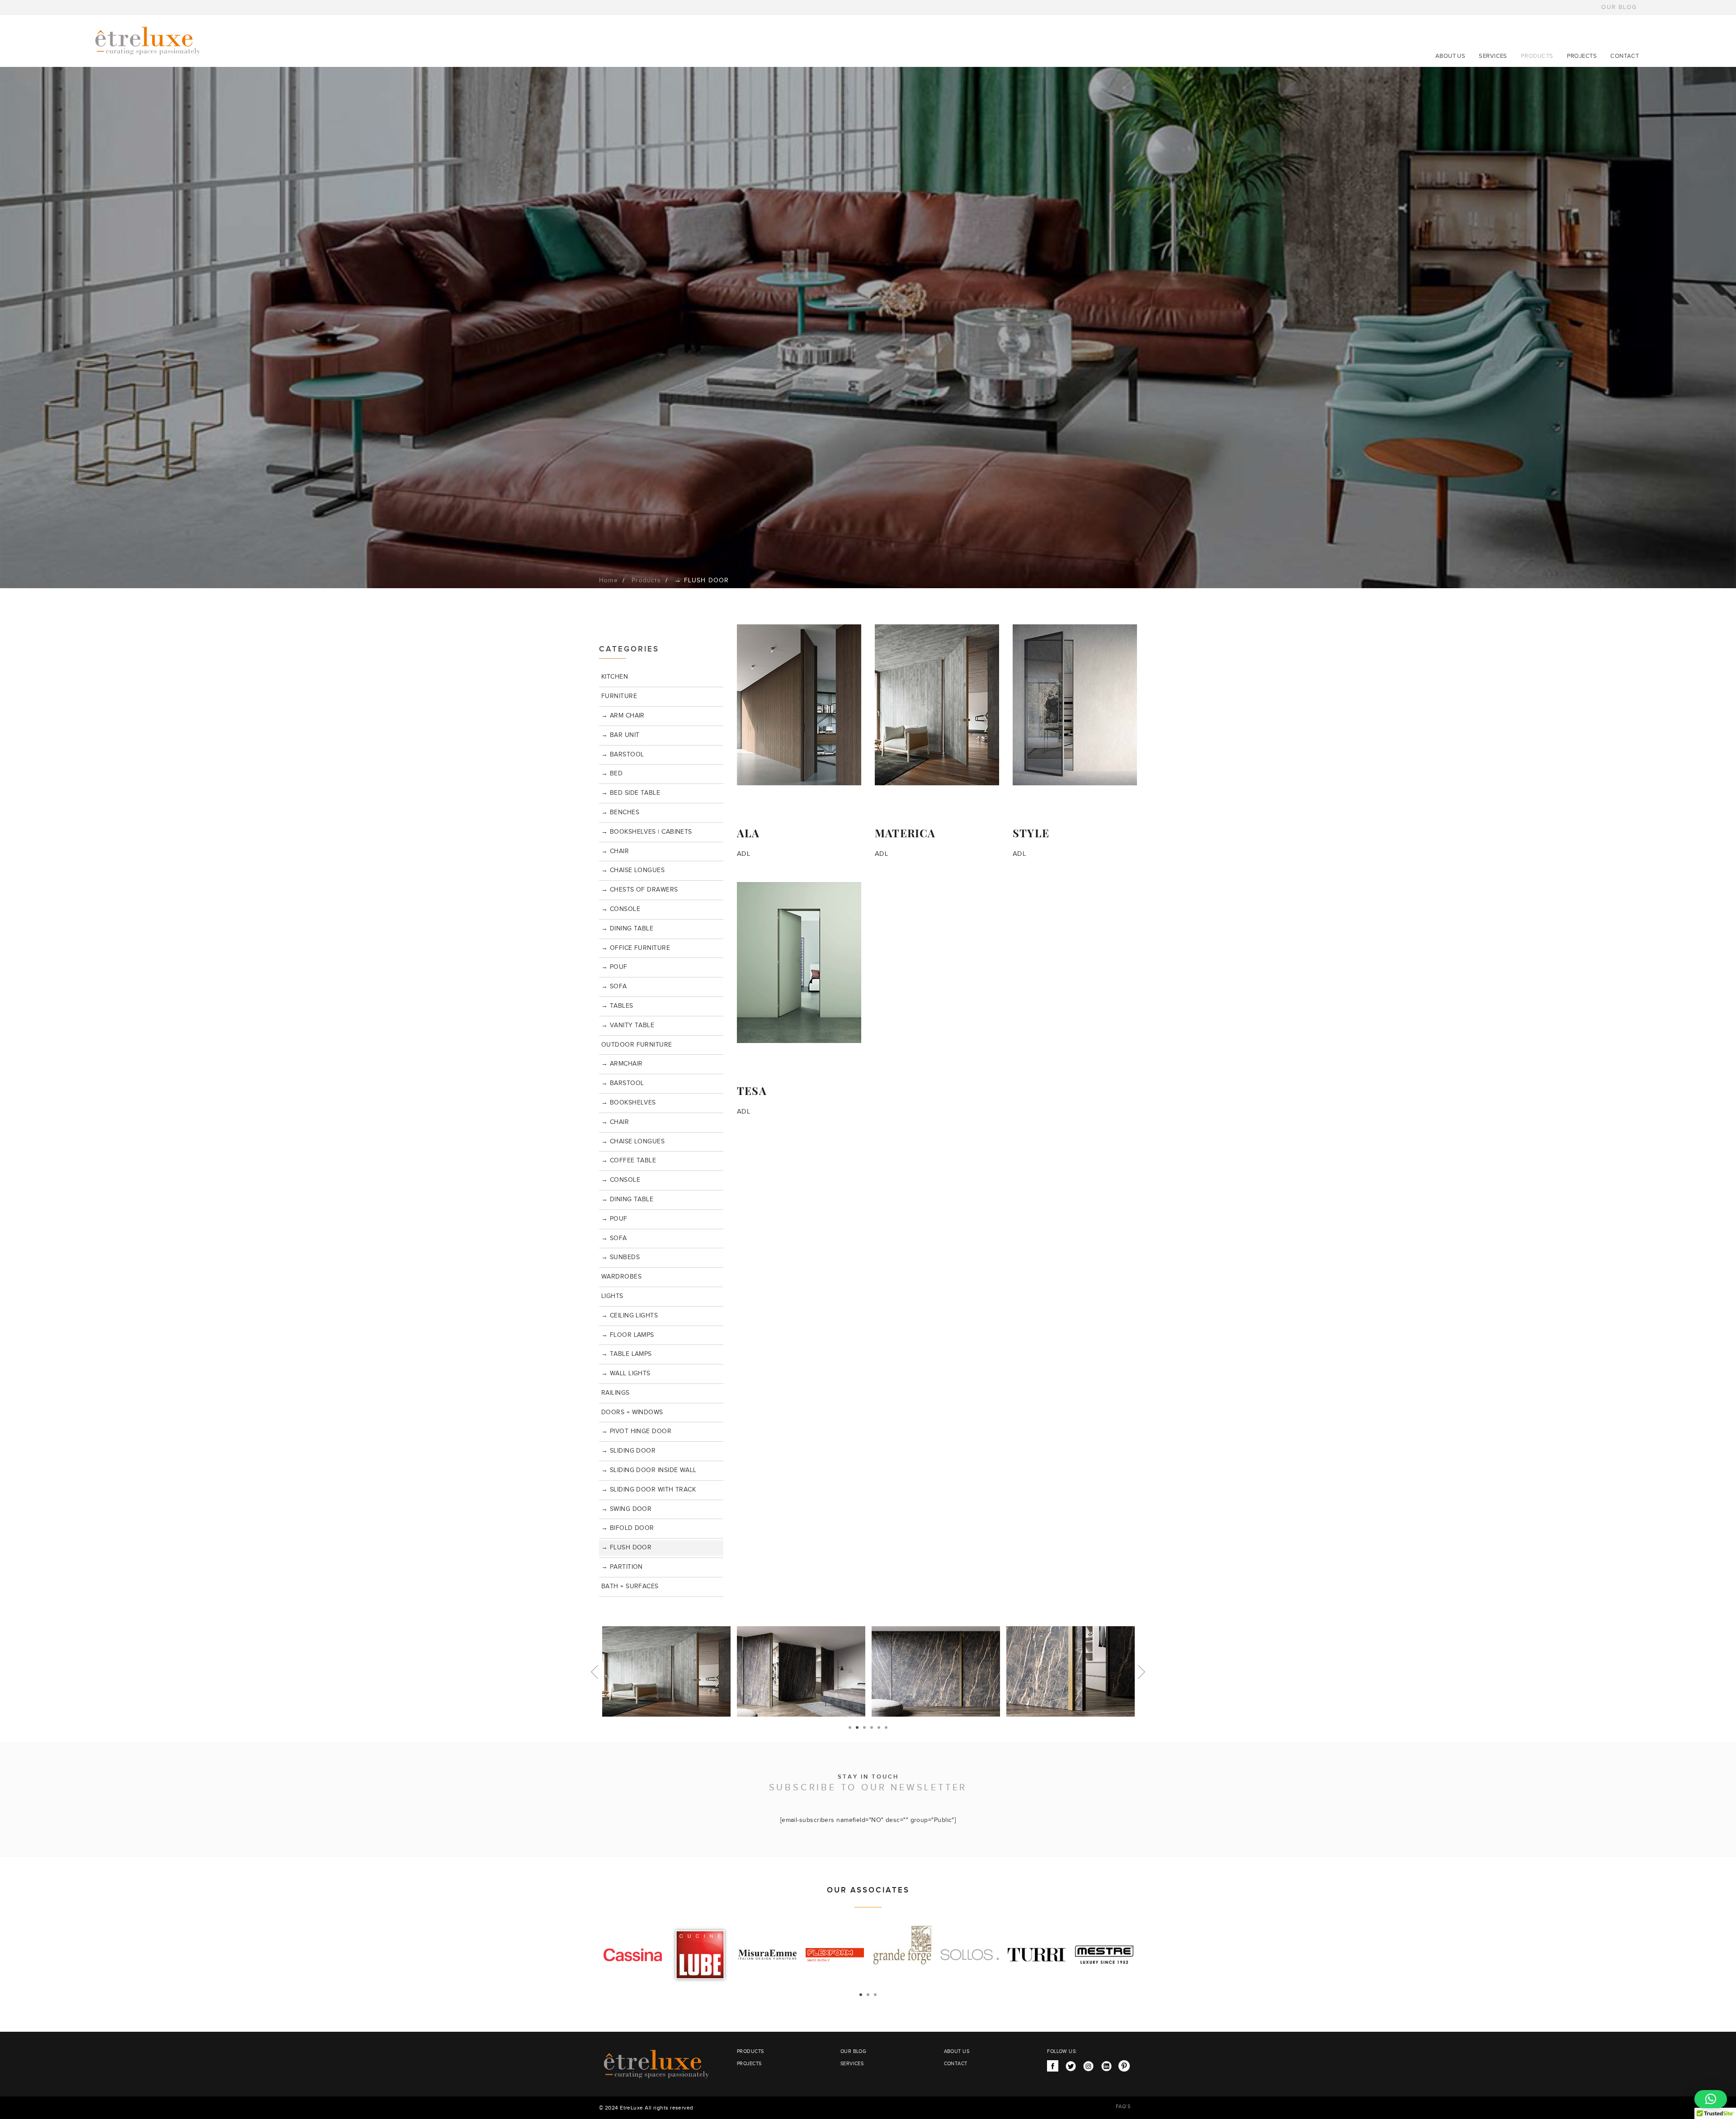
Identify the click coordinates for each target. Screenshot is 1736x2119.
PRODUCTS (1537, 56)
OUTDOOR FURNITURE (637, 1045)
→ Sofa (614, 986)
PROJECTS (1582, 56)
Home (609, 580)
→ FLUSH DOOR (626, 1548)
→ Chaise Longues (633, 870)
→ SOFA (614, 1238)
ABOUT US (1451, 56)
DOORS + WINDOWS (632, 1412)
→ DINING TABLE (627, 929)
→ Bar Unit (620, 735)
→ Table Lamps (627, 1354)
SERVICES (1493, 56)
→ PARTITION (622, 1567)
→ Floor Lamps (628, 1335)
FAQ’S (1123, 2107)
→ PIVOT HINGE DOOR (636, 1431)
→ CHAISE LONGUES (633, 1142)
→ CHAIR (615, 851)
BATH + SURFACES (630, 1586)
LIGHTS (612, 1296)
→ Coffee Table (629, 1161)
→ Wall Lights (626, 1373)
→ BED (612, 774)
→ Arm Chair (623, 716)
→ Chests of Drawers (640, 890)
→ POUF (614, 967)
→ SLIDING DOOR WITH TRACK (649, 1490)
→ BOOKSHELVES (629, 1103)
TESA (752, 1090)
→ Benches (620, 812)
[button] (1711, 2099)
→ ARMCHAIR (622, 1064)
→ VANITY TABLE (628, 1025)
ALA (748, 833)
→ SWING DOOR (626, 1509)
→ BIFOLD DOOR (628, 1528)
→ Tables (617, 1006)
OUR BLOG (1619, 7)
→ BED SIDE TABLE (631, 793)
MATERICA (905, 833)
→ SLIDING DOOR (628, 1451)
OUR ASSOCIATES (868, 1890)
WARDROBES (621, 1277)
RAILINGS (616, 1393)
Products (646, 580)
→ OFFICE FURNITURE (636, 948)
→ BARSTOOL (623, 755)
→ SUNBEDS (620, 1257)
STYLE (1031, 833)
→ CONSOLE (621, 1180)
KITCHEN (615, 677)
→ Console (621, 909)
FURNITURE (619, 696)
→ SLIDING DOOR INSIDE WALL (649, 1470)
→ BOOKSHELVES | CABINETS (647, 832)
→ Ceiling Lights (630, 1316)
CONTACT (1625, 56)
